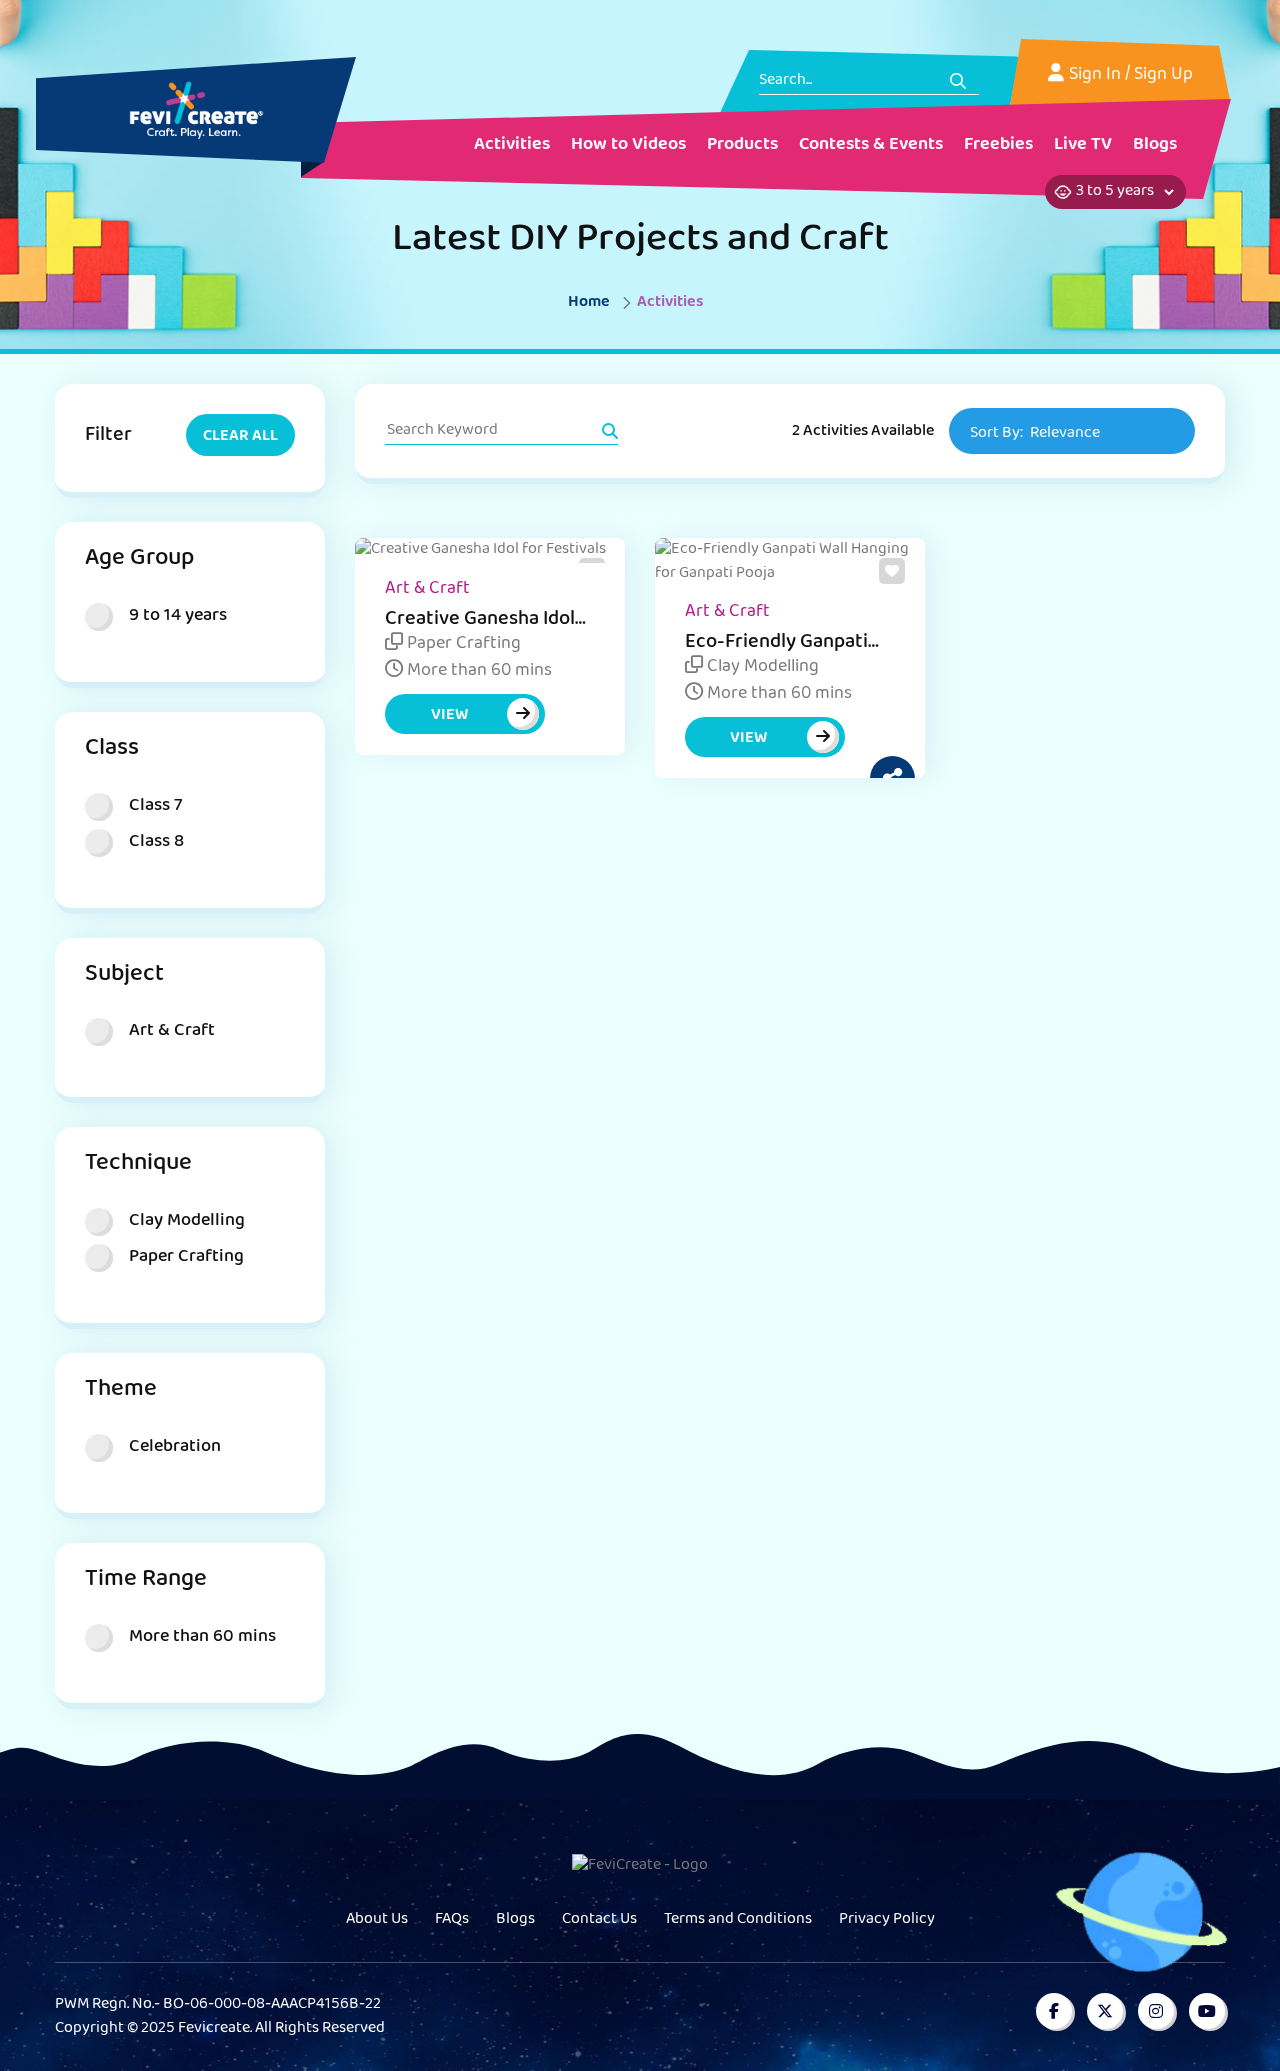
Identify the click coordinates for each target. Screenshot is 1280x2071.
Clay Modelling (761, 668)
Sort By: (1035, 434)
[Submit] (958, 81)
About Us (377, 1920)
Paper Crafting (462, 645)
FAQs (452, 1920)
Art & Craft (427, 590)
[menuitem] (512, 147)
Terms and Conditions (738, 1920)
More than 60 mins (477, 672)
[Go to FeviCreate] (196, 110)
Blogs (515, 1920)
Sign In (1095, 76)
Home (589, 303)
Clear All (240, 437)
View (449, 716)
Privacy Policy (887, 1920)
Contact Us (599, 1920)
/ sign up (1159, 76)
